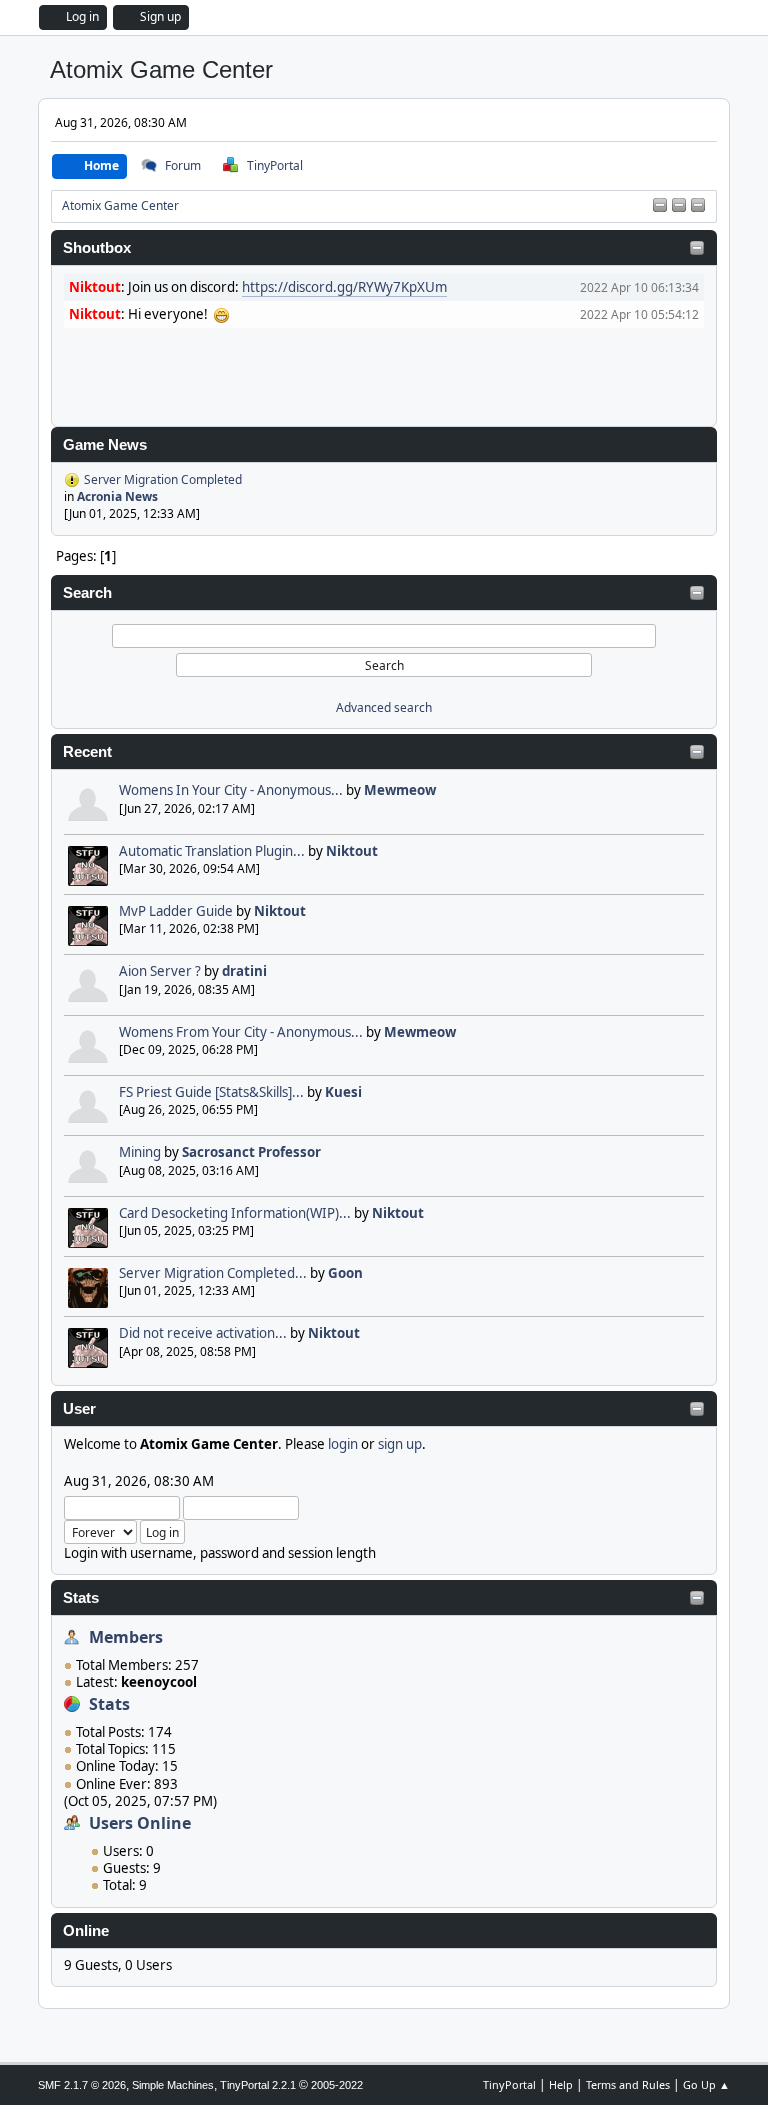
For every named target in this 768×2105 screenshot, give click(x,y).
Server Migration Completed (163, 479)
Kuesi (343, 1092)
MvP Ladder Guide (176, 911)
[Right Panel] (660, 206)
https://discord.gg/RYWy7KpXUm (344, 287)
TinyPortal (509, 2084)
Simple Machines (173, 2085)
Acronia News (117, 496)
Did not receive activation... (203, 1333)
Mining (140, 1152)
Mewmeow (400, 790)
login (343, 1444)
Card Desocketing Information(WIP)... (235, 1213)
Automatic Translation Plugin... (212, 851)
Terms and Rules (628, 2084)
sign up (400, 1444)
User (79, 1409)
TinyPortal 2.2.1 (258, 2085)
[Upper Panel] (679, 206)
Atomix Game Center (161, 69)
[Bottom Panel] (698, 206)
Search (87, 593)
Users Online (140, 1823)
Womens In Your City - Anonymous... (231, 790)
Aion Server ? (160, 971)
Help (561, 2084)
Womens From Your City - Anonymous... (241, 1032)
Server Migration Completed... (213, 1273)
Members (126, 1637)
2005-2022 (337, 2085)
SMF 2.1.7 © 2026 (82, 2085)
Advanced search (384, 707)
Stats (81, 1598)
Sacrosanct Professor (251, 1152)
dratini (244, 971)
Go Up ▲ (706, 2084)
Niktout (352, 851)
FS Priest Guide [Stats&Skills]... (211, 1092)
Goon (345, 1273)
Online (86, 1931)
